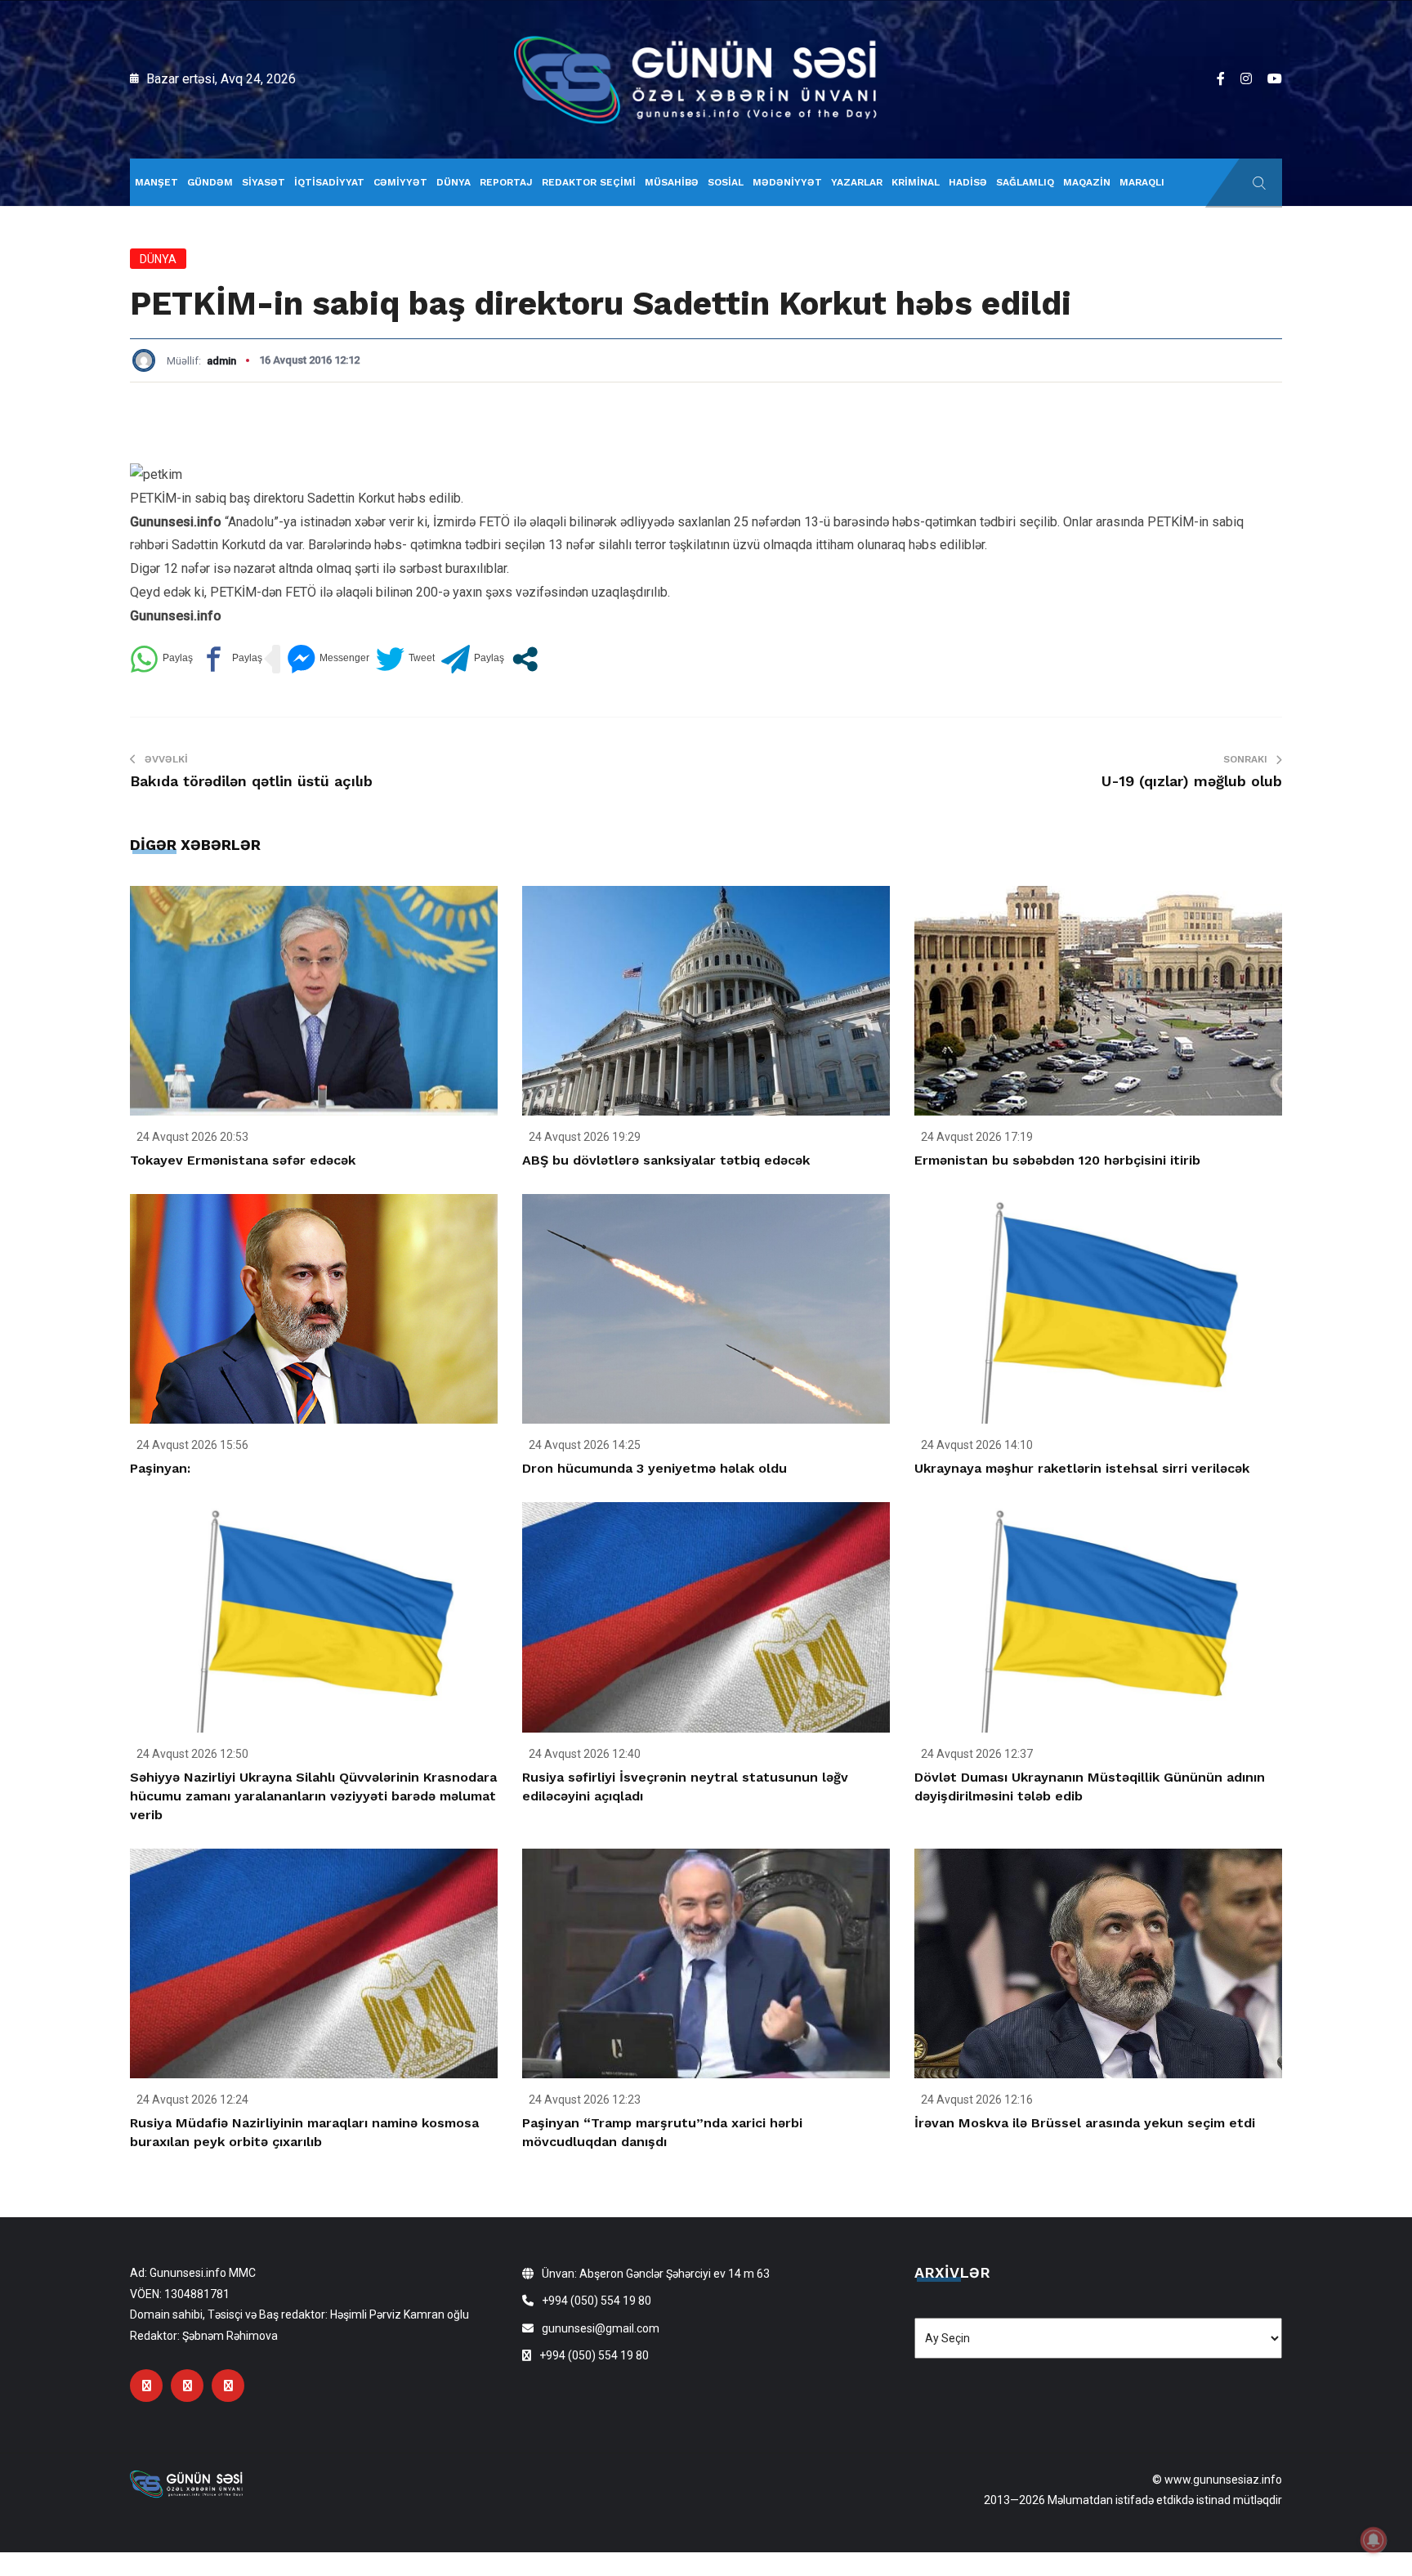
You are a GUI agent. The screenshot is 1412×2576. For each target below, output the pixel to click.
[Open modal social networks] (525, 659)
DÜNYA (454, 182)
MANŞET (156, 182)
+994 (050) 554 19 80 (597, 2301)
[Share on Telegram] (473, 659)
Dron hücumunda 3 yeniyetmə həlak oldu (655, 1468)
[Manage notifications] (1374, 2540)
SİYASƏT (264, 182)
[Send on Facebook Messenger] (328, 659)
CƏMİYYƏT (400, 182)
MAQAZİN (1087, 182)
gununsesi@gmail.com (601, 2328)
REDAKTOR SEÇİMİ (589, 182)
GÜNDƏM (210, 182)
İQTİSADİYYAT (329, 182)
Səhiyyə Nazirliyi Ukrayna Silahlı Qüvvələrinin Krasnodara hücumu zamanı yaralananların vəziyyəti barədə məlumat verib (313, 1796)
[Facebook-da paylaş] (231, 659)
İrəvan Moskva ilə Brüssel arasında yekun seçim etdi (1085, 2123)
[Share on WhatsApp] (161, 659)
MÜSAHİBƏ (672, 182)
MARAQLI (1142, 182)
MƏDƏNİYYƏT (787, 182)
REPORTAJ (506, 182)
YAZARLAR (857, 182)
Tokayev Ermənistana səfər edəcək (243, 1160)
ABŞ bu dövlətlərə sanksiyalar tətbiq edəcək (666, 1160)
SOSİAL (726, 182)
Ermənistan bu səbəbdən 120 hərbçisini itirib (1057, 1160)
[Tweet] (405, 659)
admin (221, 361)
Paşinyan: (160, 1468)
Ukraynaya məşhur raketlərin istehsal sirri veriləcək (1082, 1468)
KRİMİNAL (916, 182)
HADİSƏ (968, 182)
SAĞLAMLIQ (1025, 182)
